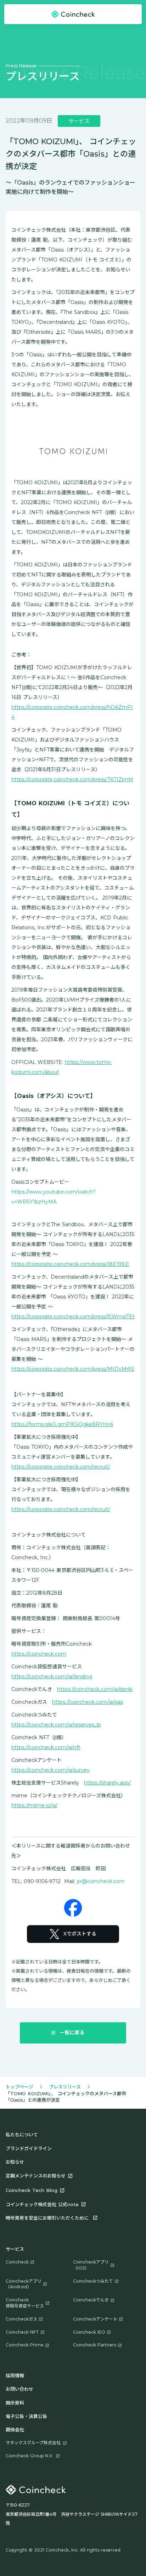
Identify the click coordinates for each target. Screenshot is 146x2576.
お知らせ (15, 2162)
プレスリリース (65, 2087)
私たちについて (22, 2135)
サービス (15, 2249)
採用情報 (15, 2375)
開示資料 (15, 2403)
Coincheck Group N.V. (30, 2456)
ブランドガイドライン (29, 2148)
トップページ (19, 2087)
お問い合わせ (19, 2389)
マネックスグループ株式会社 (33, 2443)
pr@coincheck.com (101, 1881)
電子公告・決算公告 (26, 2416)
